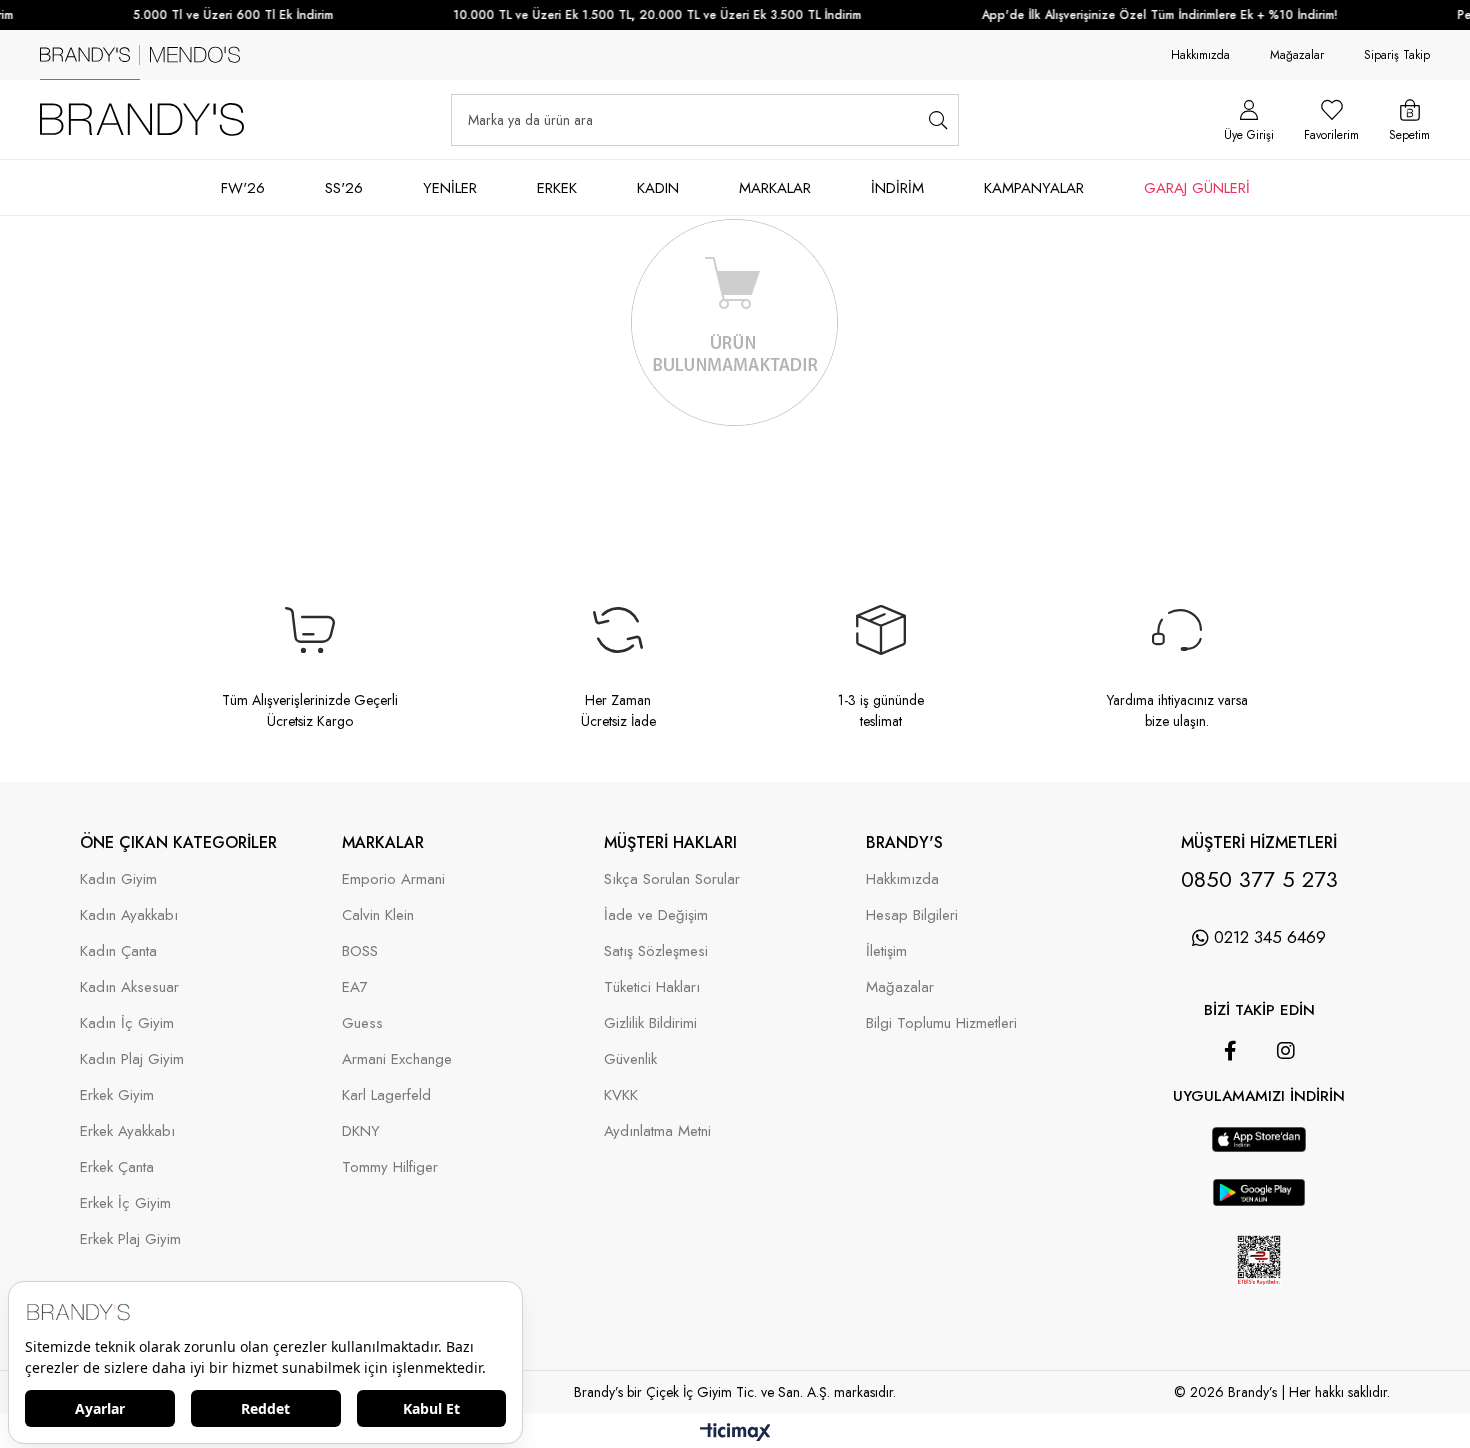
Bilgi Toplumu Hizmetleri (941, 1023)
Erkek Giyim (117, 1095)
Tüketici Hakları (652, 987)
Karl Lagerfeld (386, 1095)
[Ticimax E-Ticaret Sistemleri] (735, 1433)
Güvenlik (630, 1059)
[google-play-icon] (1259, 1202)
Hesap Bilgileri (912, 915)
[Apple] (1231, 1117)
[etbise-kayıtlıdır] (1258, 1298)
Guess (362, 1023)
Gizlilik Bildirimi (650, 1023)
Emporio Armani (393, 879)
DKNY (361, 1131)
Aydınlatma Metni (657, 1131)
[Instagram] (1286, 1051)
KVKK (621, 1095)
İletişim (886, 951)
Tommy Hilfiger (390, 1167)
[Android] (1287, 1117)
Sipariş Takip (1397, 55)
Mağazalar (1297, 55)
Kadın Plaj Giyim (132, 1059)
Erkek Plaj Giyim (130, 1239)
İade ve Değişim (656, 915)
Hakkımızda (1200, 55)
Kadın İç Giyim (127, 1023)
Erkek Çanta (117, 1167)
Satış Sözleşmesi (656, 951)
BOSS (360, 951)
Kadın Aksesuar (129, 987)
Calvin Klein (378, 915)
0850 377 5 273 (1259, 879)
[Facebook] (1230, 1051)
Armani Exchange (397, 1059)
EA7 (355, 987)
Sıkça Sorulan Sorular (672, 879)
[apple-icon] (1258, 1148)
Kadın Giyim (118, 879)
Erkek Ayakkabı (127, 1131)
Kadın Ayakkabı (129, 915)
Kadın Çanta (118, 951)
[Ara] (937, 120)
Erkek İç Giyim (125, 1203)
